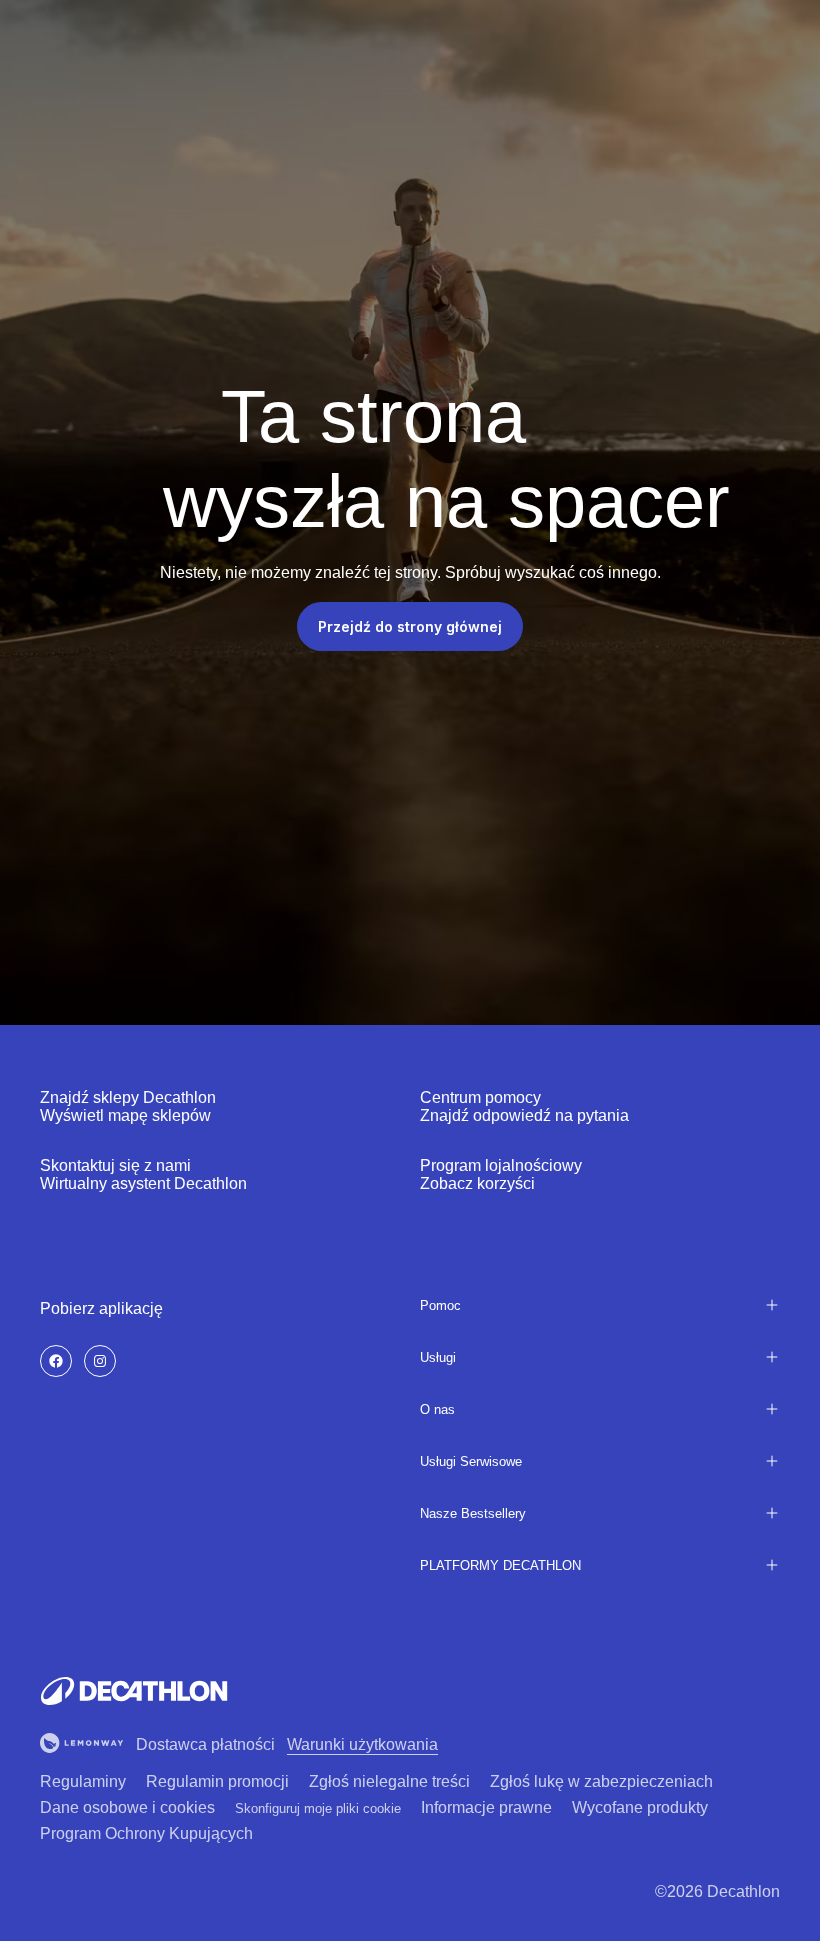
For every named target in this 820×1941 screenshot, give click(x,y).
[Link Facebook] (56, 1361)
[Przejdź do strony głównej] (134, 1691)
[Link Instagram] (100, 1361)
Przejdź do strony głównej (410, 626)
